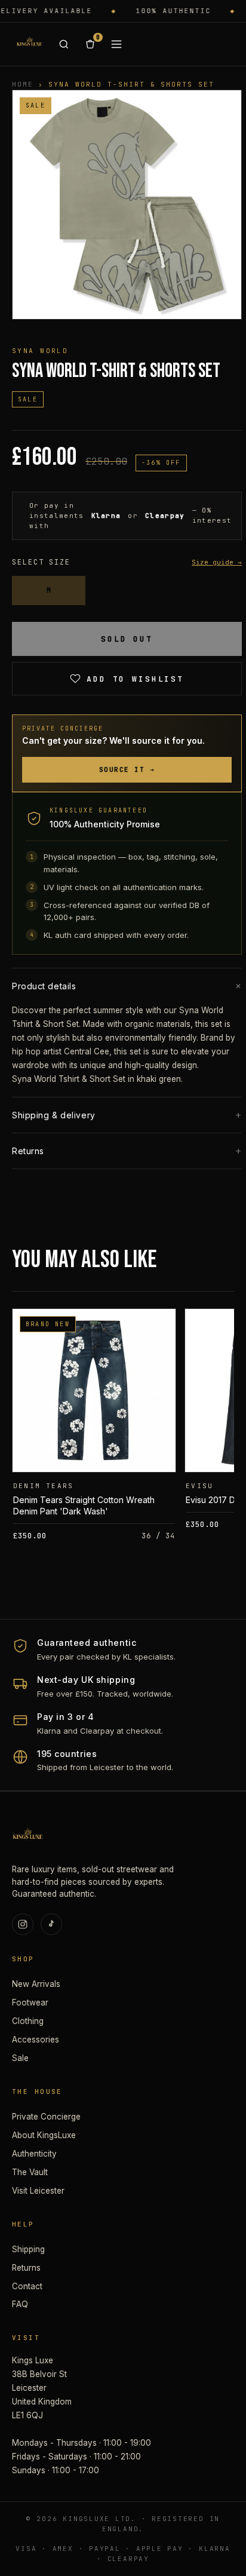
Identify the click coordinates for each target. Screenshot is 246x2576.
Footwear (30, 2002)
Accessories (36, 2040)
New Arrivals (36, 1984)
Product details (127, 986)
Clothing (28, 2021)
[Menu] (116, 44)
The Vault (30, 2172)
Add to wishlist (135, 679)
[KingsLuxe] (29, 44)
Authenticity (34, 2154)
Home (23, 84)
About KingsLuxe (44, 2135)
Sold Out (127, 639)
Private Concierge (46, 2117)
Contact (27, 2286)
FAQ (20, 2304)
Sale (20, 2058)
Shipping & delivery (127, 1115)
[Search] (64, 44)
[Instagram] (23, 1924)
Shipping (28, 2249)
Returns (127, 1151)
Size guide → (217, 562)
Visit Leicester (38, 2191)
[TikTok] (51, 1924)
